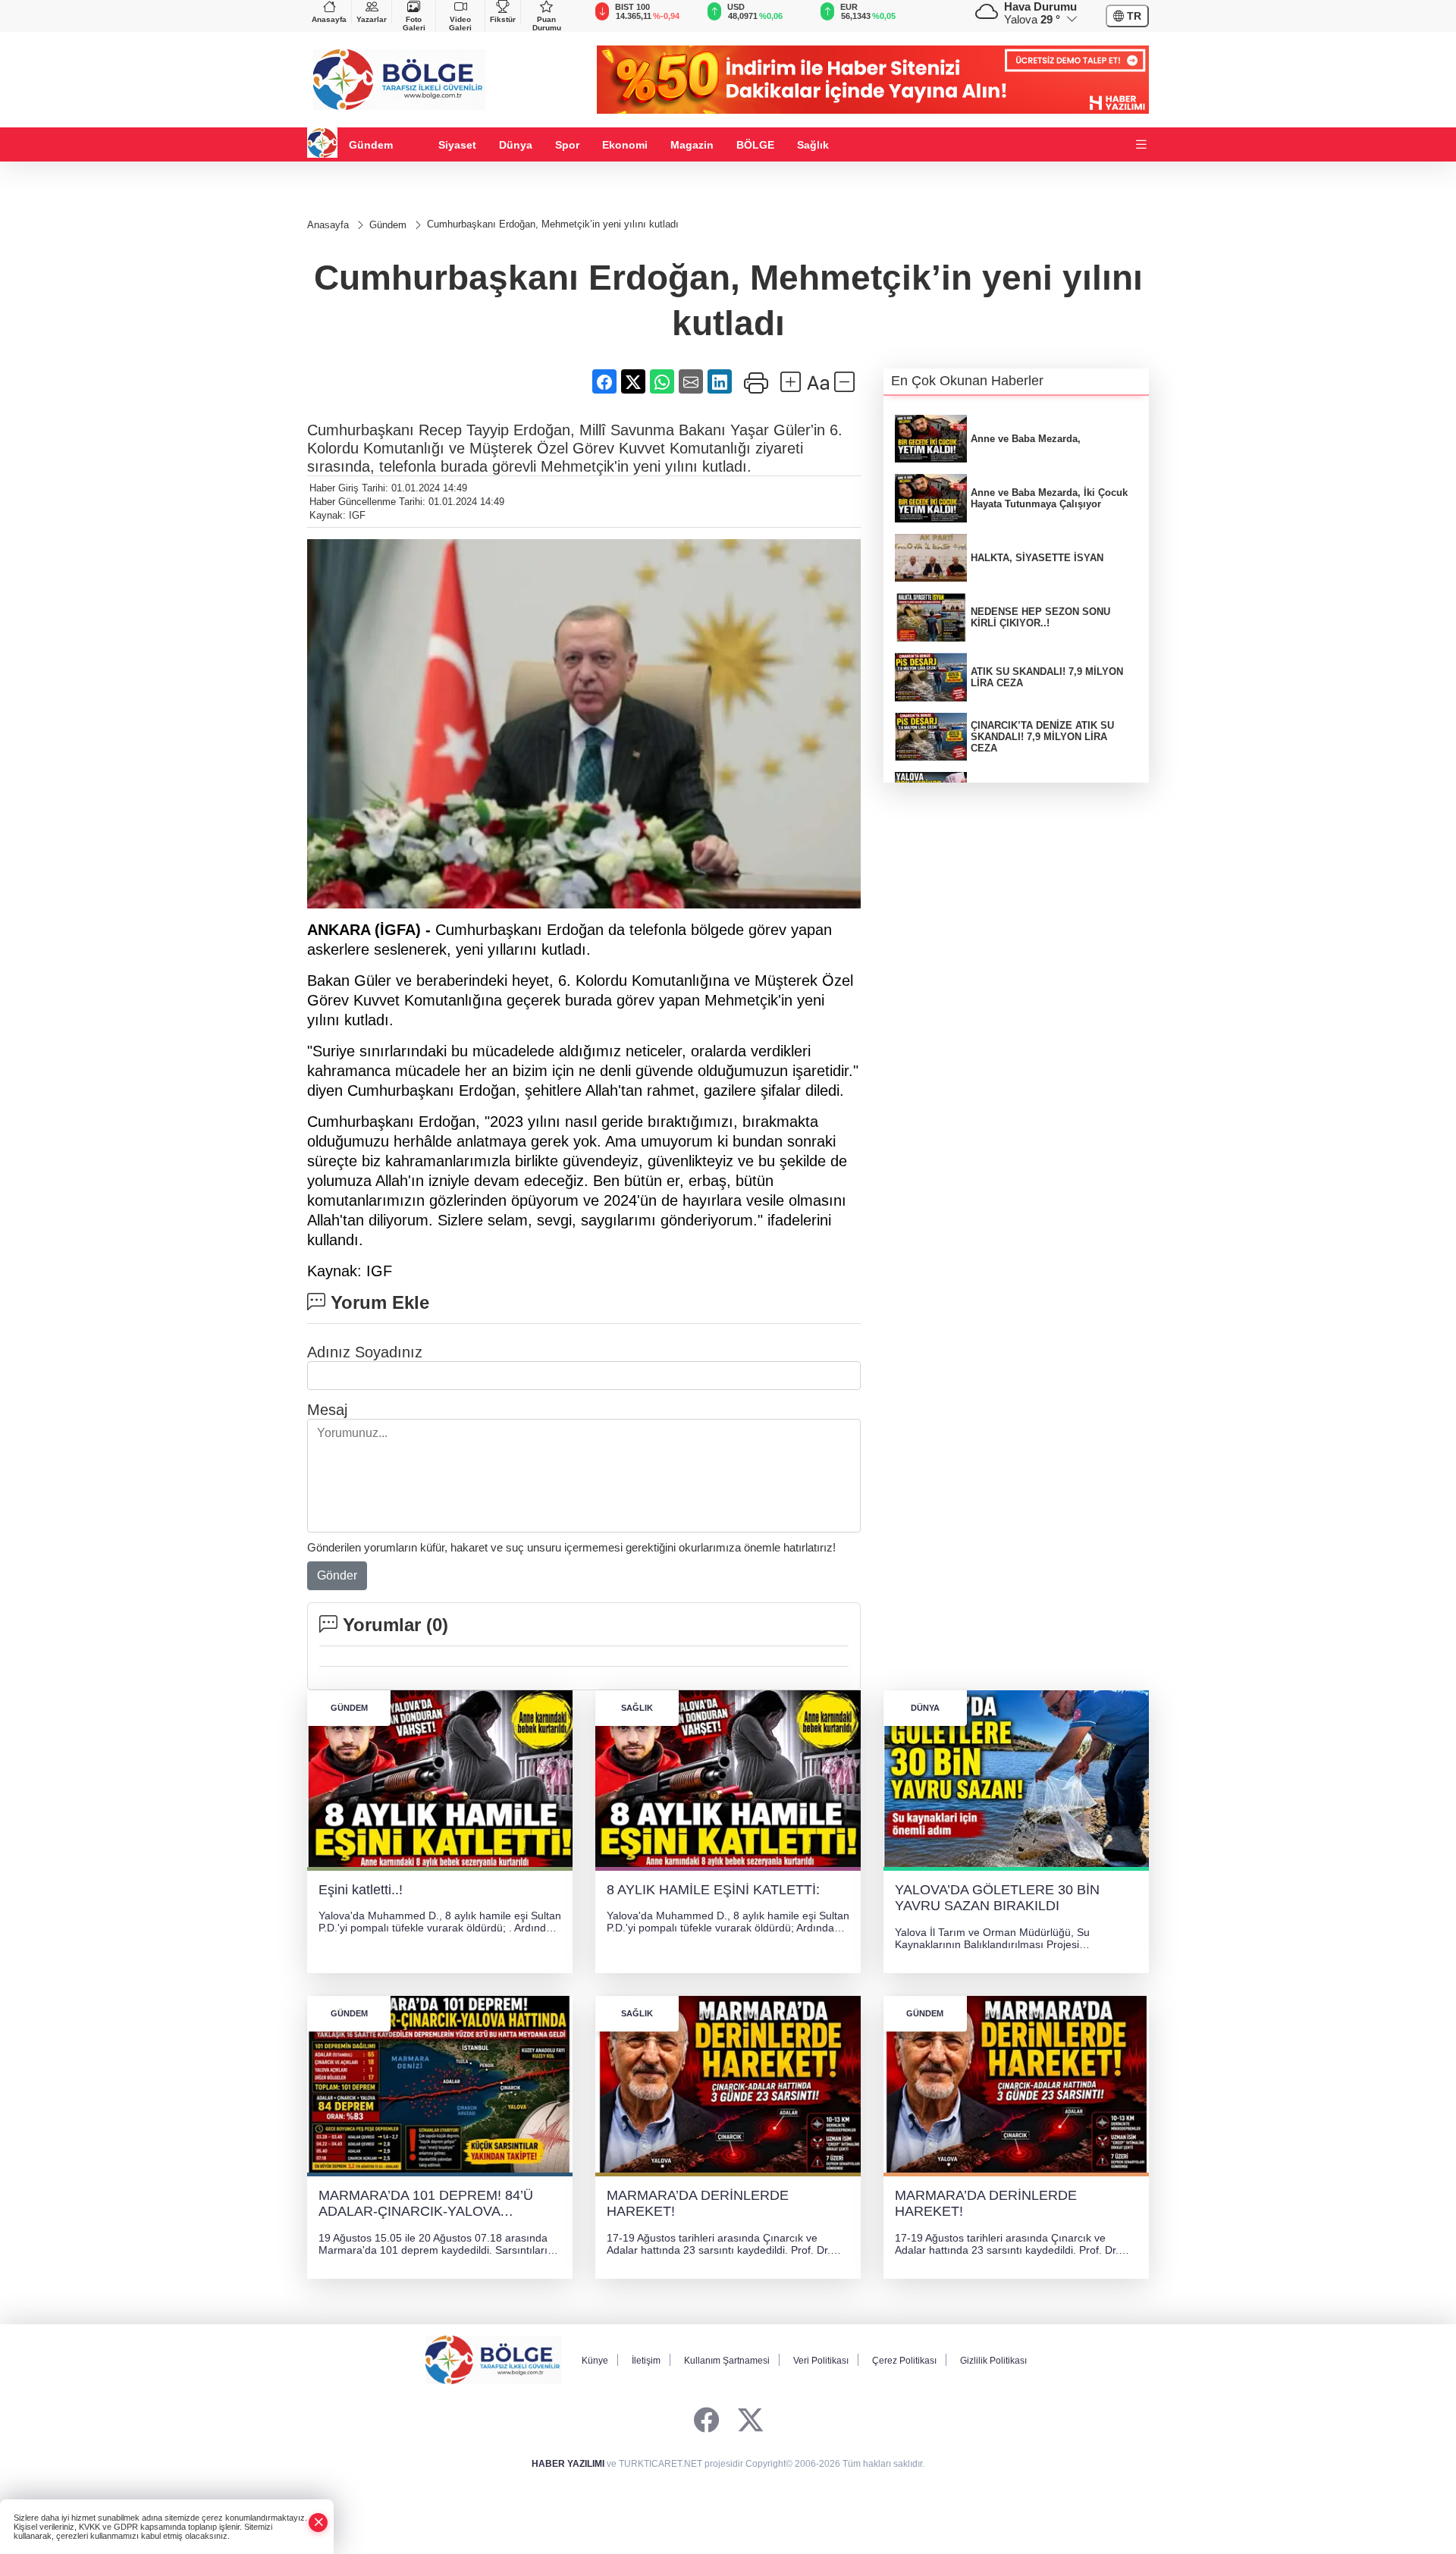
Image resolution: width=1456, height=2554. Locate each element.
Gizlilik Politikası (993, 2361)
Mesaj (327, 1410)
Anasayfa (329, 19)
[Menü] (1141, 145)
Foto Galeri (414, 24)
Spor (567, 145)
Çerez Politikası (904, 2361)
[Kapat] (318, 2523)
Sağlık (813, 145)
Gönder (337, 1575)
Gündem (371, 145)
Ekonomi (625, 145)
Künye (595, 2361)
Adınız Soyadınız (365, 1352)
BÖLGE (755, 145)
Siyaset (457, 145)
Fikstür (503, 19)
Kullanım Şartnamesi (727, 2361)
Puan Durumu (547, 24)
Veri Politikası (821, 2361)
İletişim (646, 2361)
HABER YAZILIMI (568, 2464)
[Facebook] (706, 2421)
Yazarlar (372, 19)
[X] (750, 2421)
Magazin (692, 145)
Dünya (516, 145)
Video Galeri (460, 24)
